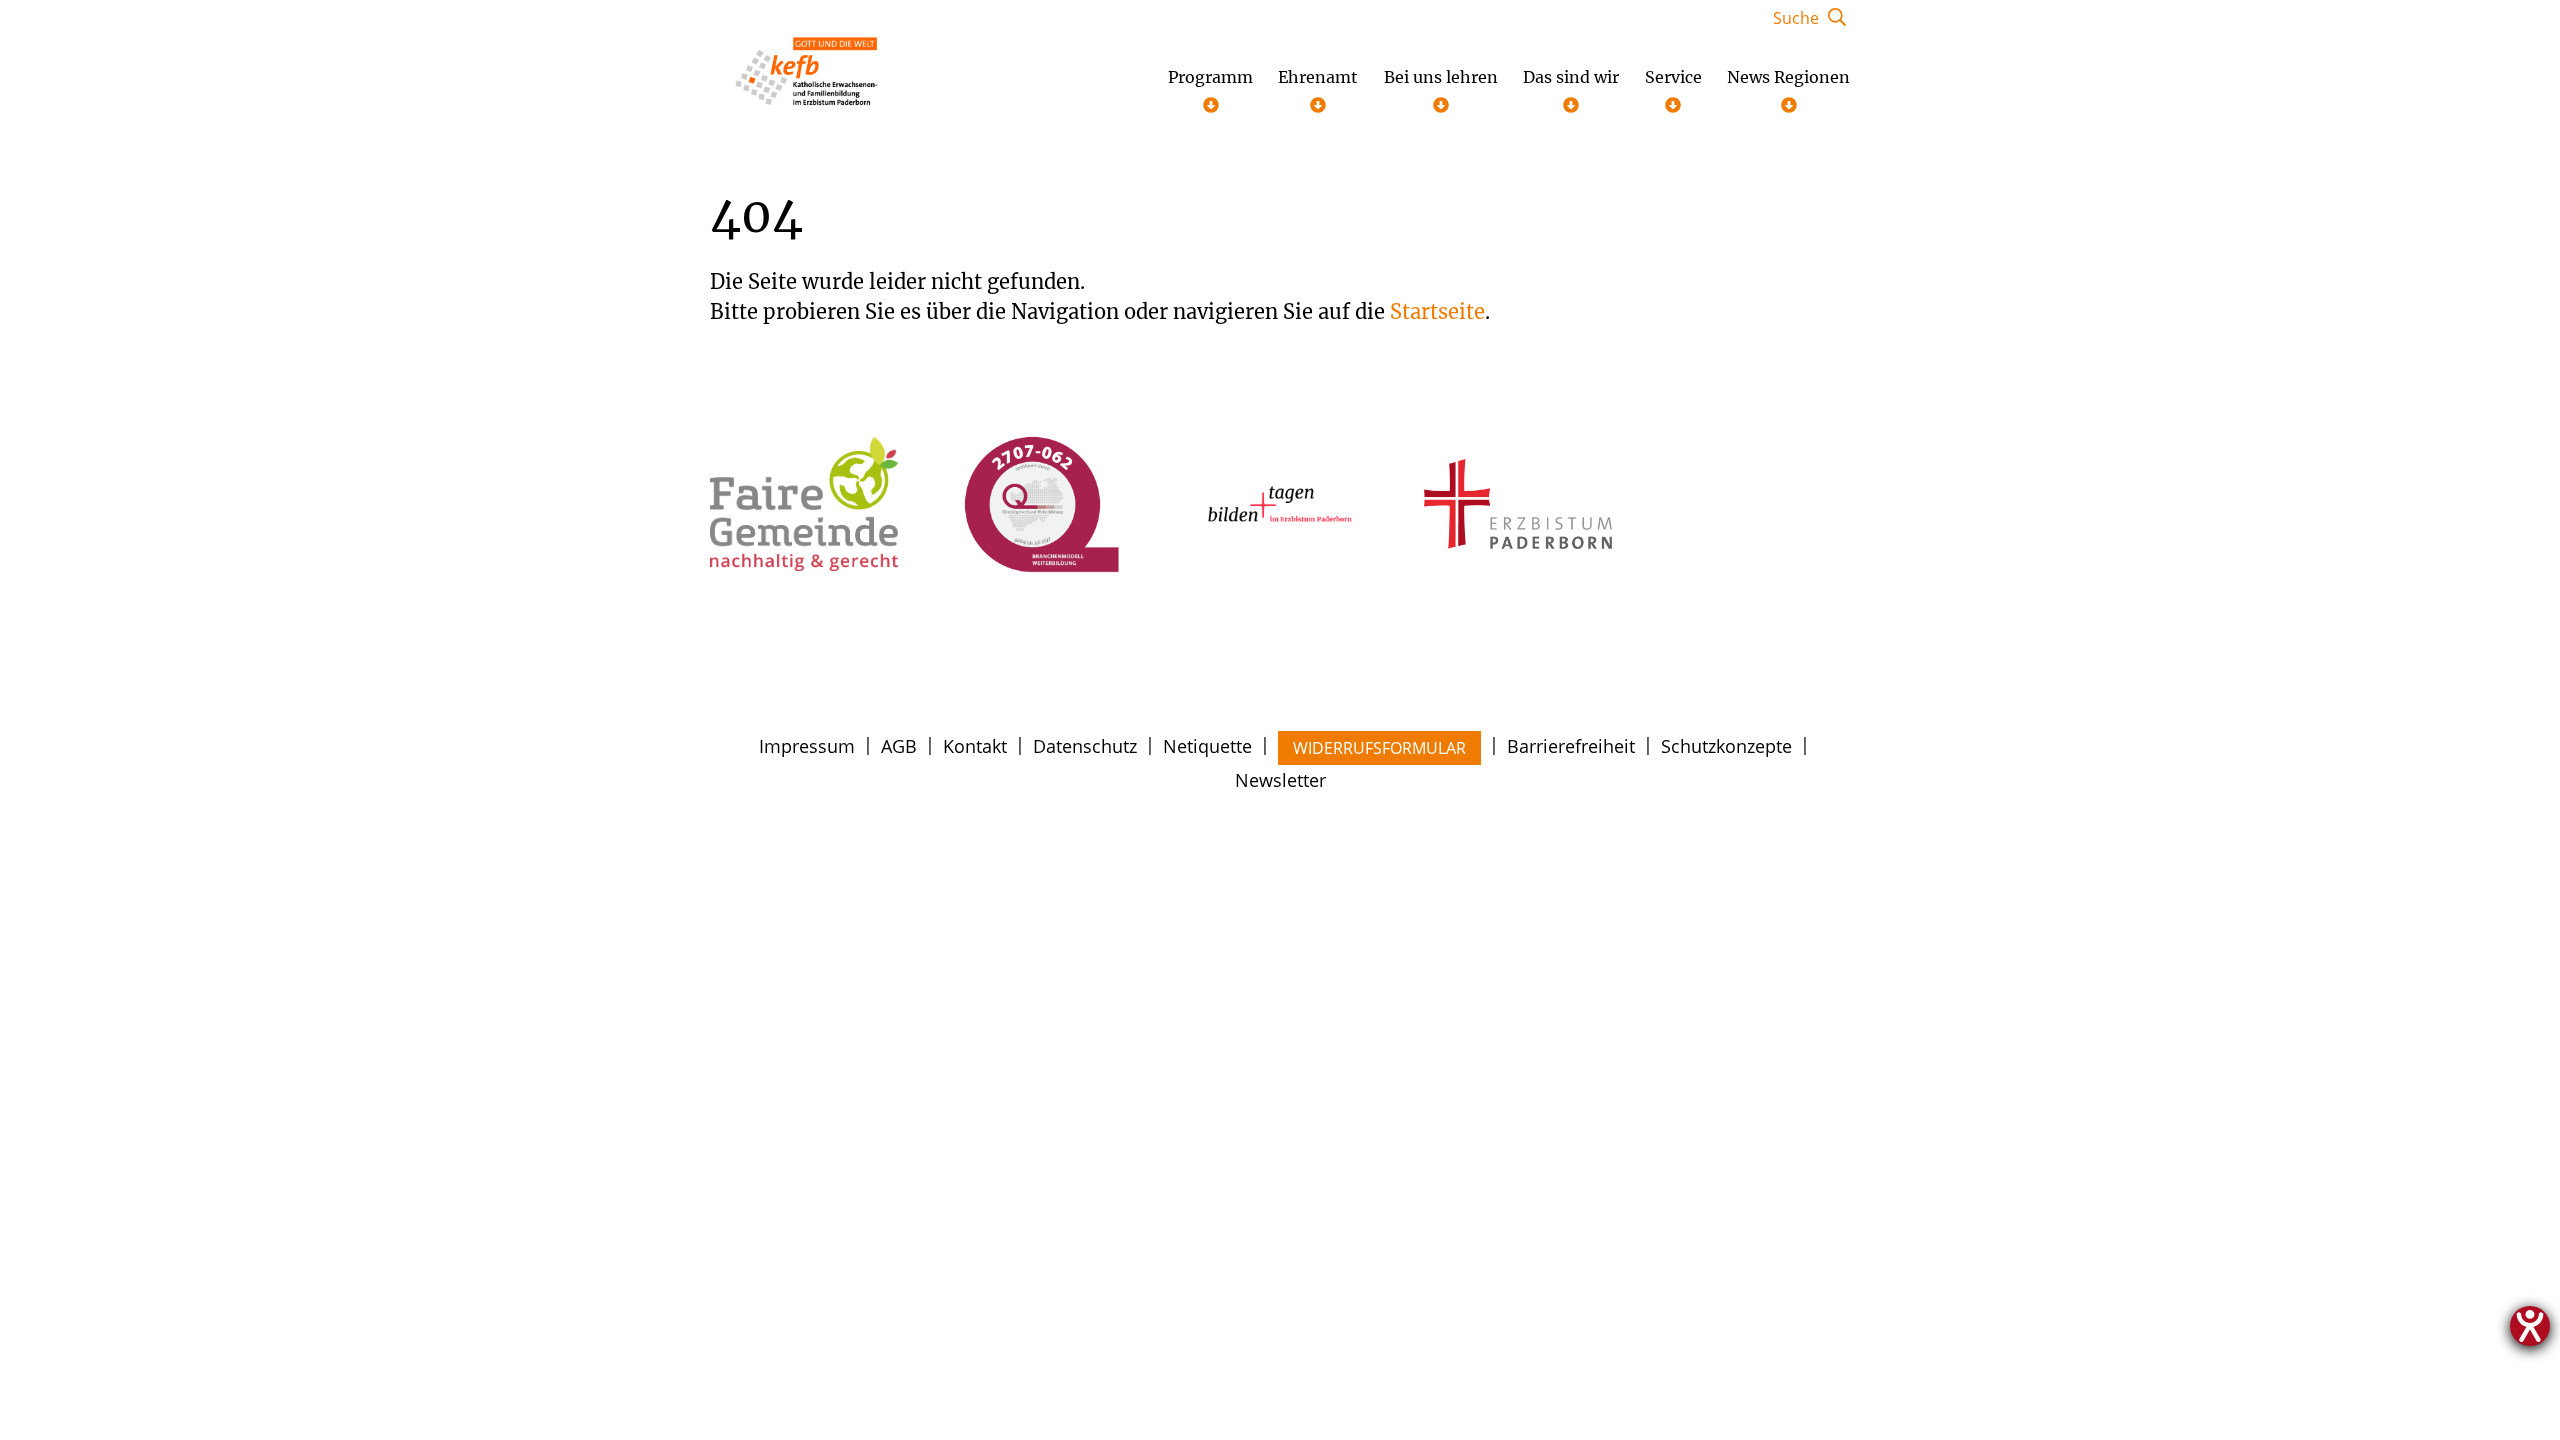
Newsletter (1280, 780)
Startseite (1437, 311)
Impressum (807, 746)
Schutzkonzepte (1726, 746)
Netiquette (1207, 746)
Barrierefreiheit (1571, 746)
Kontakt (975, 746)
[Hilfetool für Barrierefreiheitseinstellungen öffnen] (2530, 1326)
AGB (899, 746)
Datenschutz (1085, 746)
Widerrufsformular (1379, 748)
